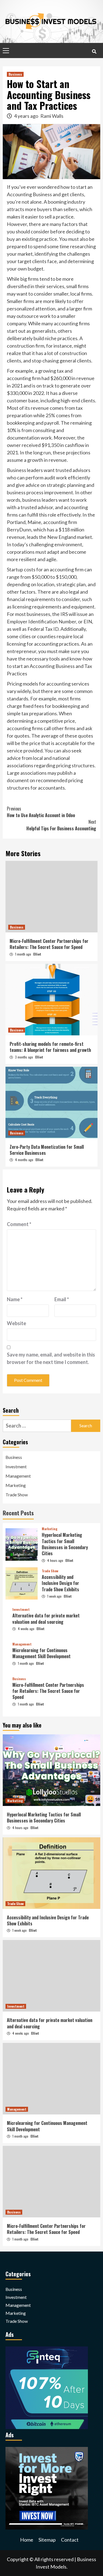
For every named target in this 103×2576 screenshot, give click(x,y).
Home (27, 2540)
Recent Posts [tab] (18, 1513)
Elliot (37, 954)
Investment (16, 1466)
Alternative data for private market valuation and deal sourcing (46, 1619)
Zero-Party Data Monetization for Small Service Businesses (47, 1150)
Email (62, 1299)
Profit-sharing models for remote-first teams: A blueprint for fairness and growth (50, 1047)
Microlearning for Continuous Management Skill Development (41, 1653)
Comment (19, 1224)
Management (18, 1476)
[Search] (94, 51)
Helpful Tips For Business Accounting (61, 825)
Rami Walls (52, 116)
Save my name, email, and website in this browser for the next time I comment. (51, 1358)
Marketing (16, 1485)
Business (15, 74)
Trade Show (17, 1495)
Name (15, 1299)
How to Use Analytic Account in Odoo (41, 812)
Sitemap (47, 2540)
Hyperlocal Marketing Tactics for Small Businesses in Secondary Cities (65, 1544)
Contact (70, 2540)
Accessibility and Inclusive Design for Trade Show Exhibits (60, 1583)
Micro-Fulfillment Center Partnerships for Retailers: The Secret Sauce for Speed (49, 944)
